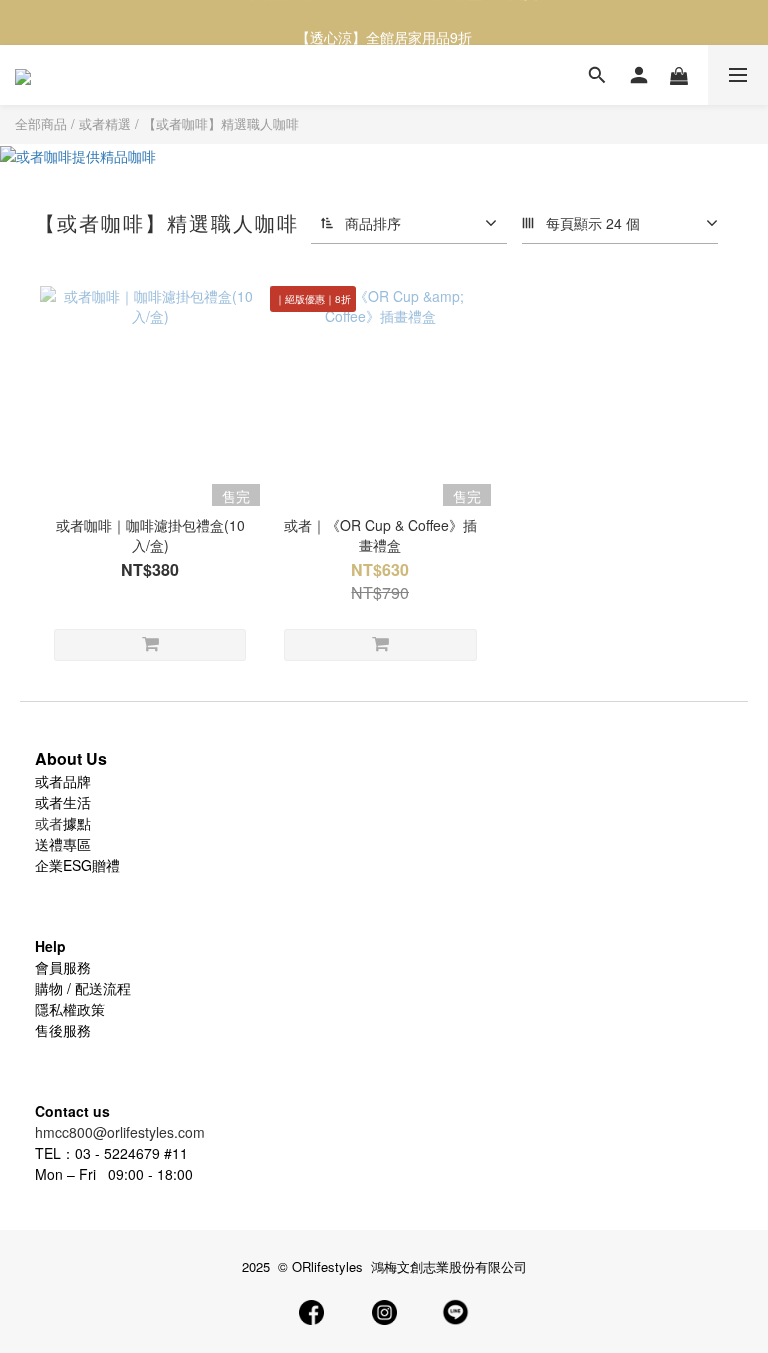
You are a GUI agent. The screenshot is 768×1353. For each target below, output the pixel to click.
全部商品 (41, 123)
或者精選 (105, 123)
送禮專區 (63, 844)
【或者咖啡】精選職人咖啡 (221, 123)
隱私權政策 (70, 1009)
